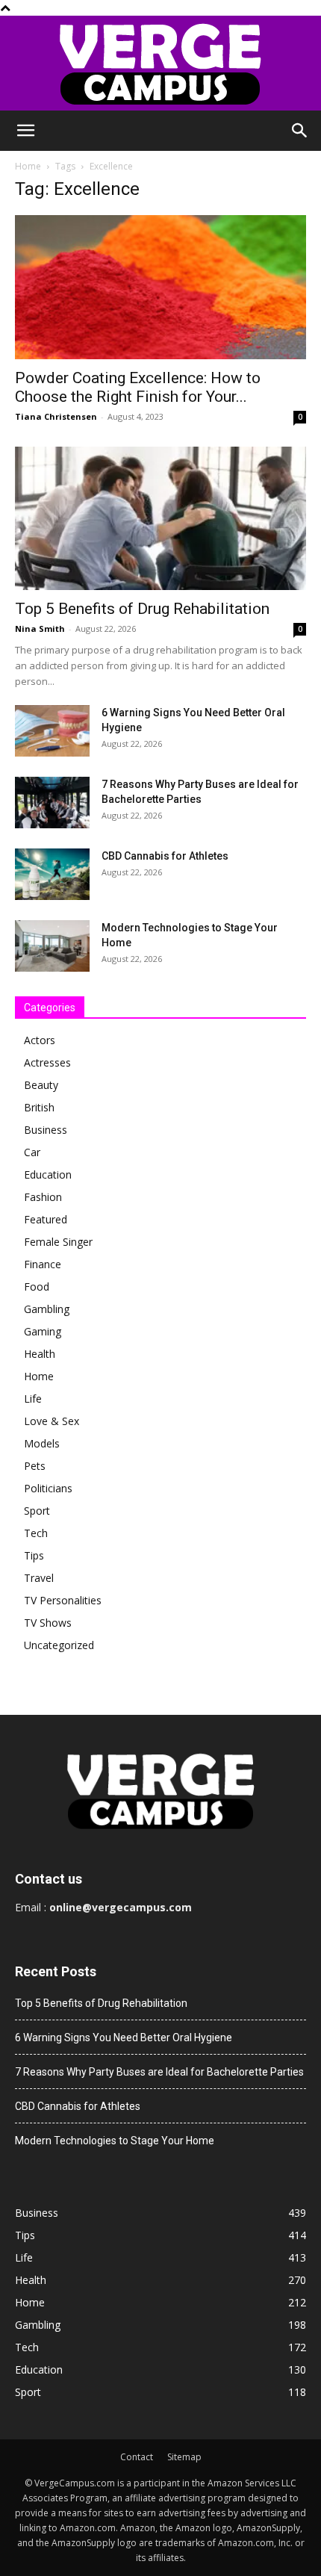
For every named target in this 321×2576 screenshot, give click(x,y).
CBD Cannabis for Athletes (165, 856)
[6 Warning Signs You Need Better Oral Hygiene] (52, 731)
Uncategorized (59, 1645)
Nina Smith (40, 629)
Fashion (43, 1197)
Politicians (48, 1488)
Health (40, 1354)
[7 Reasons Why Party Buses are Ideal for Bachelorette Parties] (52, 803)
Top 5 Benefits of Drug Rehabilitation (142, 609)
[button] (25, 131)
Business (46, 1130)
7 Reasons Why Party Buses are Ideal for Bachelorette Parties (159, 2072)
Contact (137, 2457)
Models (42, 1443)
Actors (40, 1040)
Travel (39, 1578)
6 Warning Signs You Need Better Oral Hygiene (124, 2037)
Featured (46, 1219)
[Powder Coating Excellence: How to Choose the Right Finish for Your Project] (160, 287)
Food (37, 1287)
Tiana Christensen (56, 416)
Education (48, 1174)
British (39, 1107)
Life (33, 1399)
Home (28, 166)
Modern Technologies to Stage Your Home (115, 2141)
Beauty (41, 1085)
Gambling (47, 1309)
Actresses (47, 1062)
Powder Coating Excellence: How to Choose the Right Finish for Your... (138, 387)
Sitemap (184, 2457)
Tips (34, 1555)
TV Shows (48, 1623)
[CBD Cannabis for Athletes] (52, 874)
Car (32, 1152)
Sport (37, 1511)
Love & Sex (52, 1421)
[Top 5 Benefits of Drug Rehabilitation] (160, 519)
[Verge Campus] (160, 63)
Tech (36, 1533)
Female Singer (58, 1242)
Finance (43, 1264)
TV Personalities (63, 1600)
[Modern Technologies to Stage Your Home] (52, 946)
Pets (35, 1466)
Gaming (43, 1331)
